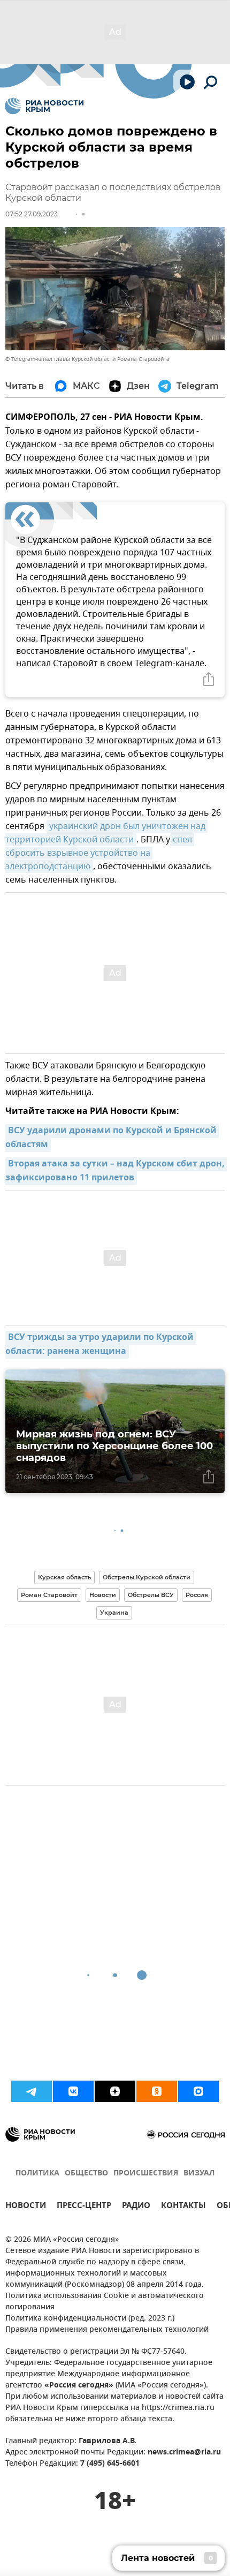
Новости (103, 1595)
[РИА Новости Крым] (44, 106)
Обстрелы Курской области (147, 1577)
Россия (197, 1595)
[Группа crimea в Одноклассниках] (157, 2091)
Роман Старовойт (49, 1595)
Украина (114, 1613)
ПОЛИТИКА (37, 2174)
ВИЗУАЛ (199, 2174)
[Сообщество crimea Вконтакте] (73, 2091)
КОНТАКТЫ (183, 2207)
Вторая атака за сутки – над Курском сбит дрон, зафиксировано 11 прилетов (116, 1171)
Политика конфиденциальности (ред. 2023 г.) (90, 2319)
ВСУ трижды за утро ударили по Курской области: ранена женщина (101, 1345)
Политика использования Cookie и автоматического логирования (105, 2302)
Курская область (64, 1577)
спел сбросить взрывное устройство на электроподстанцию (100, 853)
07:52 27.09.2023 (32, 214)
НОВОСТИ (26, 2207)
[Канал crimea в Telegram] (32, 2091)
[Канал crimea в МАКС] (198, 2091)
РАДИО (136, 2207)
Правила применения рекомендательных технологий (107, 2330)
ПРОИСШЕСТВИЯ (146, 2174)
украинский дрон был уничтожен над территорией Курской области (106, 833)
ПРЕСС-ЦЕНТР (84, 2207)
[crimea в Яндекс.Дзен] (115, 2091)
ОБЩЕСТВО (86, 2174)
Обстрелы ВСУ (151, 1595)
